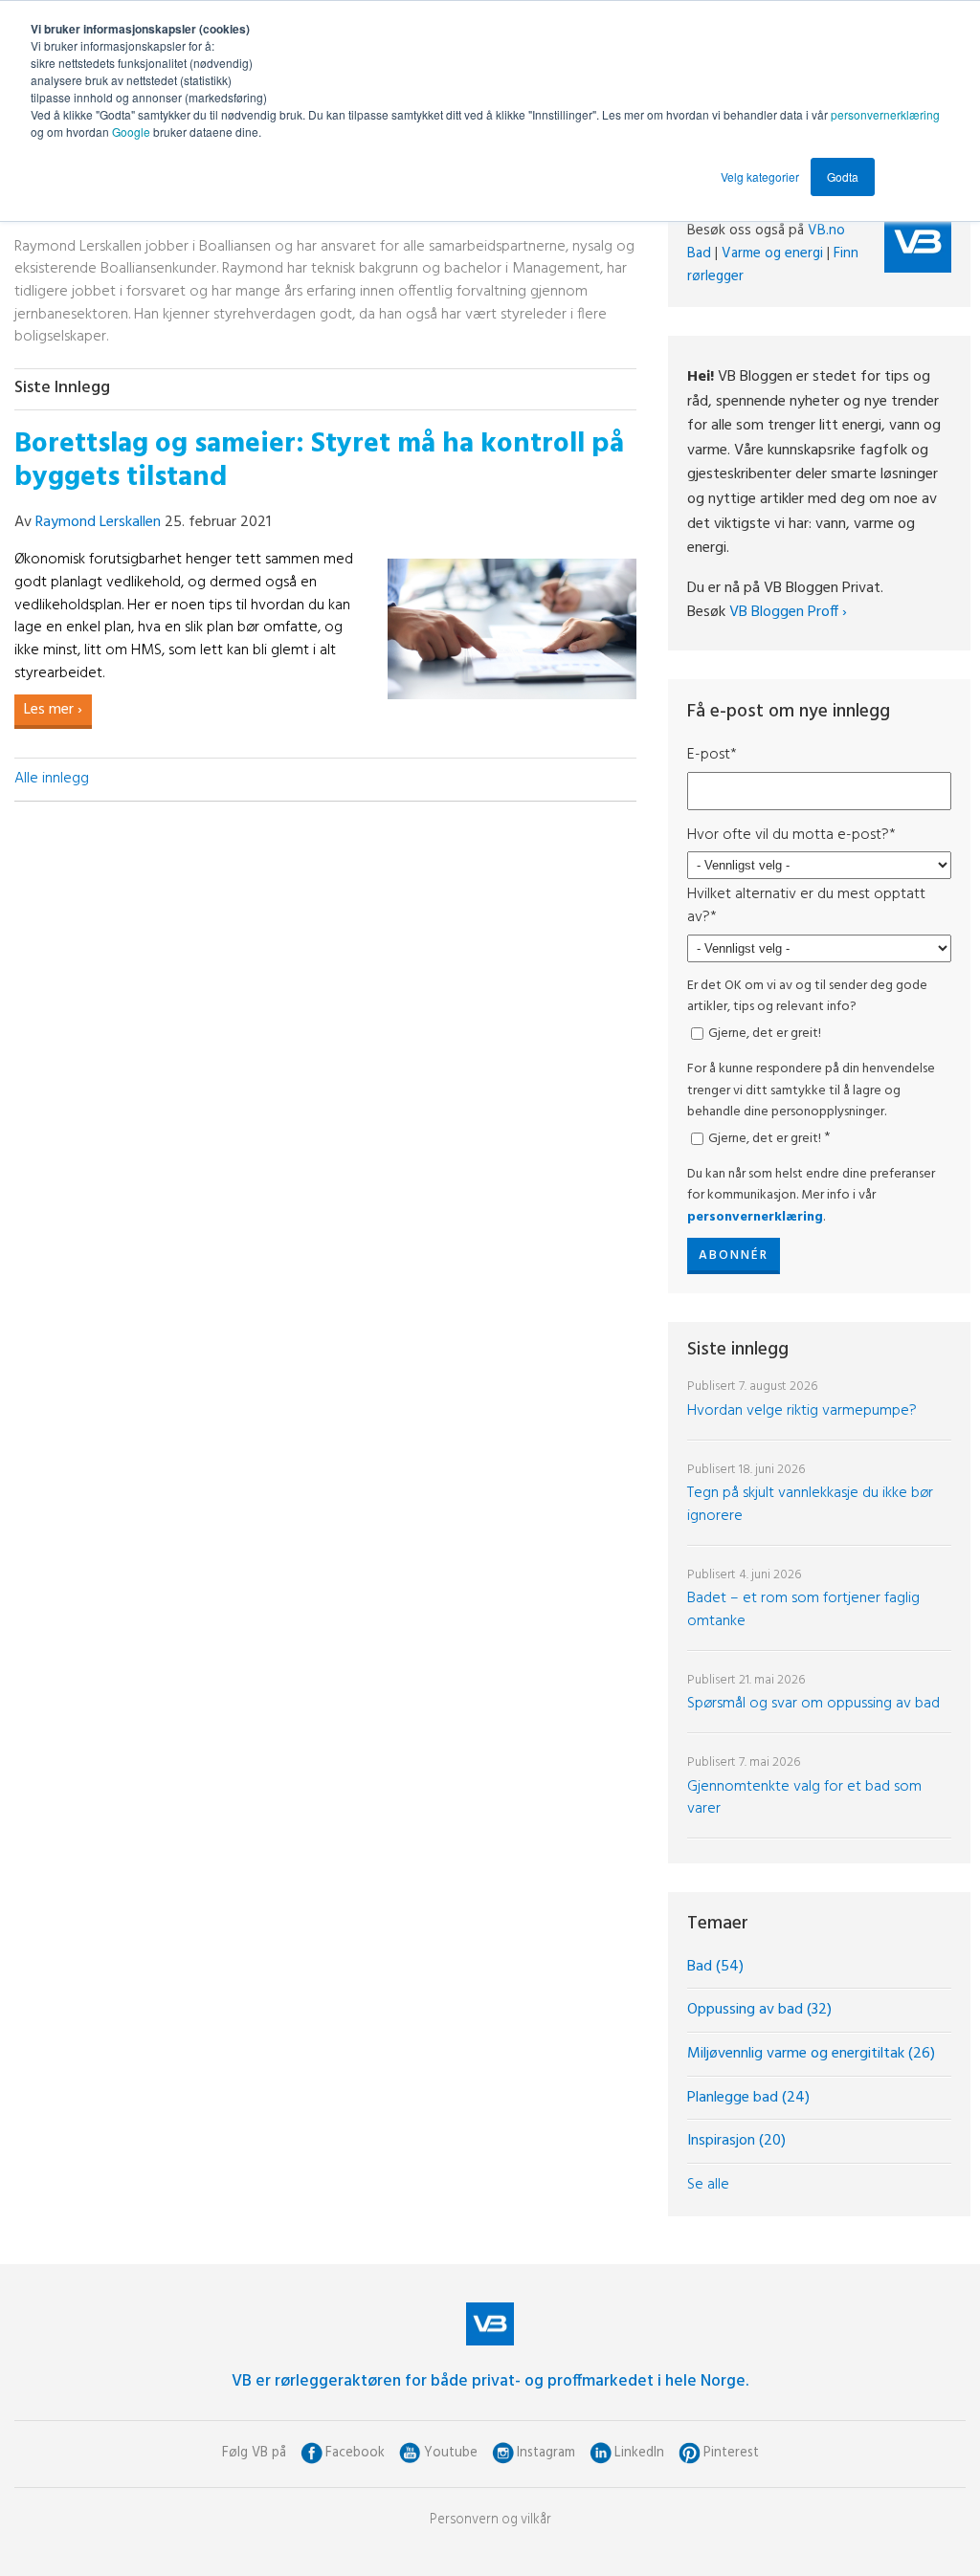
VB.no (826, 231)
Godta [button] (843, 176)
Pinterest (731, 2453)
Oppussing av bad (759, 2010)
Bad (699, 253)
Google (133, 132)
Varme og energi (772, 253)
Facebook (355, 2453)
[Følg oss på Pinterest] (690, 2453)
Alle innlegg (52, 779)
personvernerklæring (885, 114)
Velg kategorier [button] (760, 176)
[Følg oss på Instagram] (503, 2453)
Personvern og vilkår (490, 2520)
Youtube (451, 2453)
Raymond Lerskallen (98, 522)
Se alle (708, 2185)
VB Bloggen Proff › (788, 612)
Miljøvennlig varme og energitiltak (811, 2054)
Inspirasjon (736, 2141)
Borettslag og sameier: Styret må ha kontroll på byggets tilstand (319, 462)
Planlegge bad (748, 2098)
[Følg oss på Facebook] (312, 2453)
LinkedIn (639, 2453)
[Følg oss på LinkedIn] (601, 2453)
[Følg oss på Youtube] (410, 2453)
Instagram (546, 2453)
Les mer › (53, 710)
